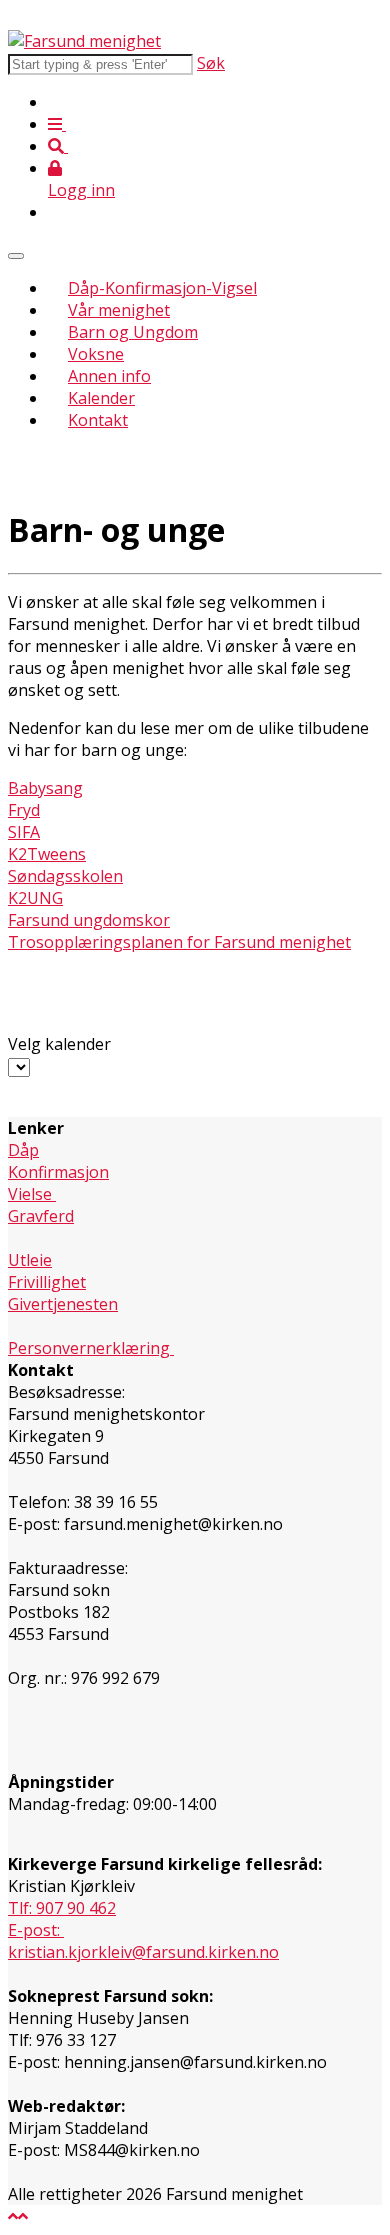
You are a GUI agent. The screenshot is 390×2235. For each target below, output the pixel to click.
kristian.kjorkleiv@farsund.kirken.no (143, 1952)
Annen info (109, 376)
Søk (211, 63)
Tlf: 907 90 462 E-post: (62, 1919)
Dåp (23, 1150)
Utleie (30, 1260)
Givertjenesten (63, 1304)
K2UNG (35, 898)
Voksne (96, 354)
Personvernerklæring (91, 1348)
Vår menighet (119, 310)
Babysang (45, 788)
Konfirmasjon (58, 1172)
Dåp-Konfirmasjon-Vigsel (162, 288)
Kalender (101, 398)
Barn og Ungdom (133, 332)
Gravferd (41, 1216)
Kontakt (98, 420)
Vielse (32, 1194)
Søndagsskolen (65, 876)
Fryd (24, 810)
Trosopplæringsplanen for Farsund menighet (179, 942)
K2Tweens (47, 854)
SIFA (24, 832)
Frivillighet (47, 1282)
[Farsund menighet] (84, 41)
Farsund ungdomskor (89, 920)
